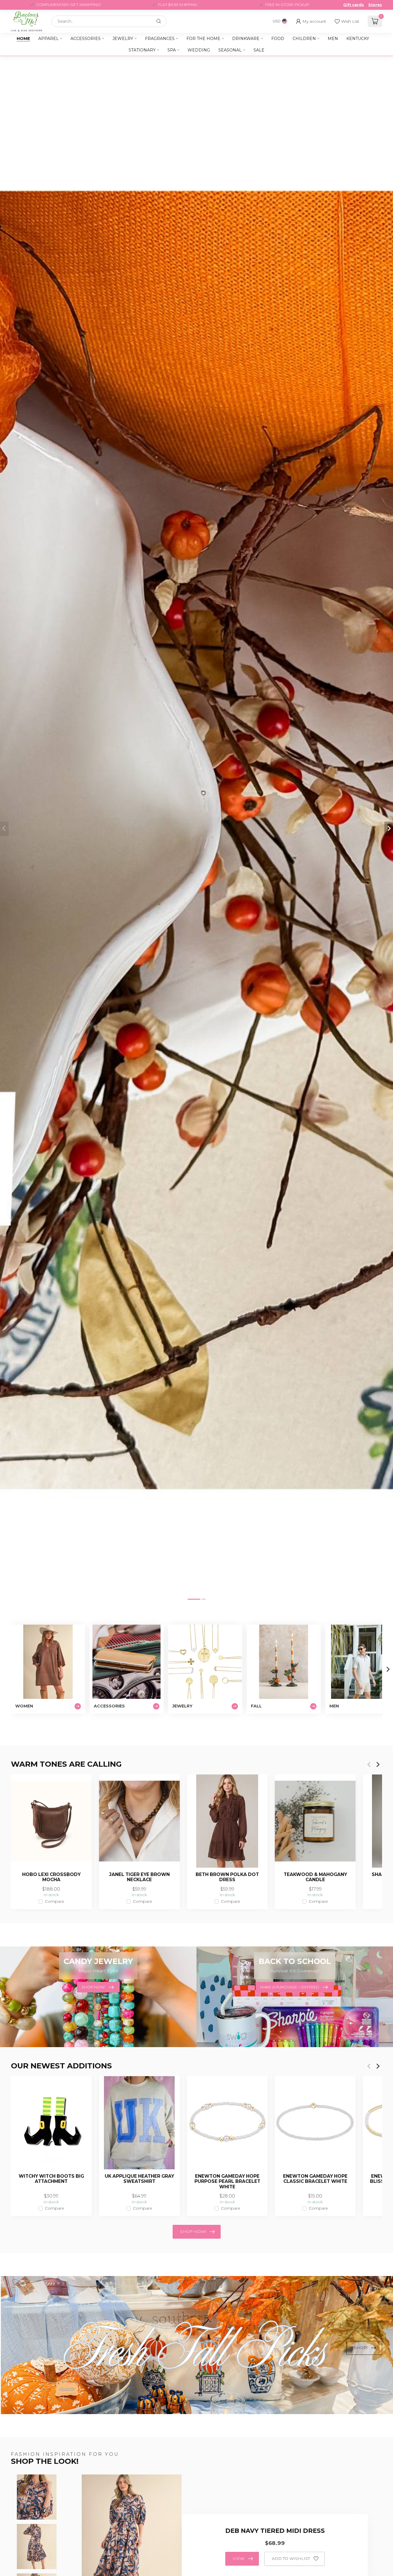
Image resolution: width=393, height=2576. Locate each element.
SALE (259, 50)
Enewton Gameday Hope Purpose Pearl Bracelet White (227, 2182)
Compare (55, 1901)
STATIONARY (142, 50)
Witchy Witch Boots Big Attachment (51, 2179)
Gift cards (354, 5)
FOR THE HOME (203, 39)
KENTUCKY (358, 39)
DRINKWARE (246, 39)
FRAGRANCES (160, 39)
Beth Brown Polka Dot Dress (227, 1877)
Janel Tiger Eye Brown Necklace (139, 1877)
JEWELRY (123, 39)
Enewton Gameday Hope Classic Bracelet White (315, 2179)
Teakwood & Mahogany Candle (315, 1877)
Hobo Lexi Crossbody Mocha (51, 1877)
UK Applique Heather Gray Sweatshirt (139, 2179)
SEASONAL (230, 50)
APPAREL (48, 39)
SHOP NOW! (193, 2231)
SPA (172, 50)
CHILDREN (304, 39)
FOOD (278, 39)
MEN (333, 39)
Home (23, 39)
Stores (375, 5)
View (239, 2558)
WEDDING (199, 50)
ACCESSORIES (86, 39)
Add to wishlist (291, 2558)
